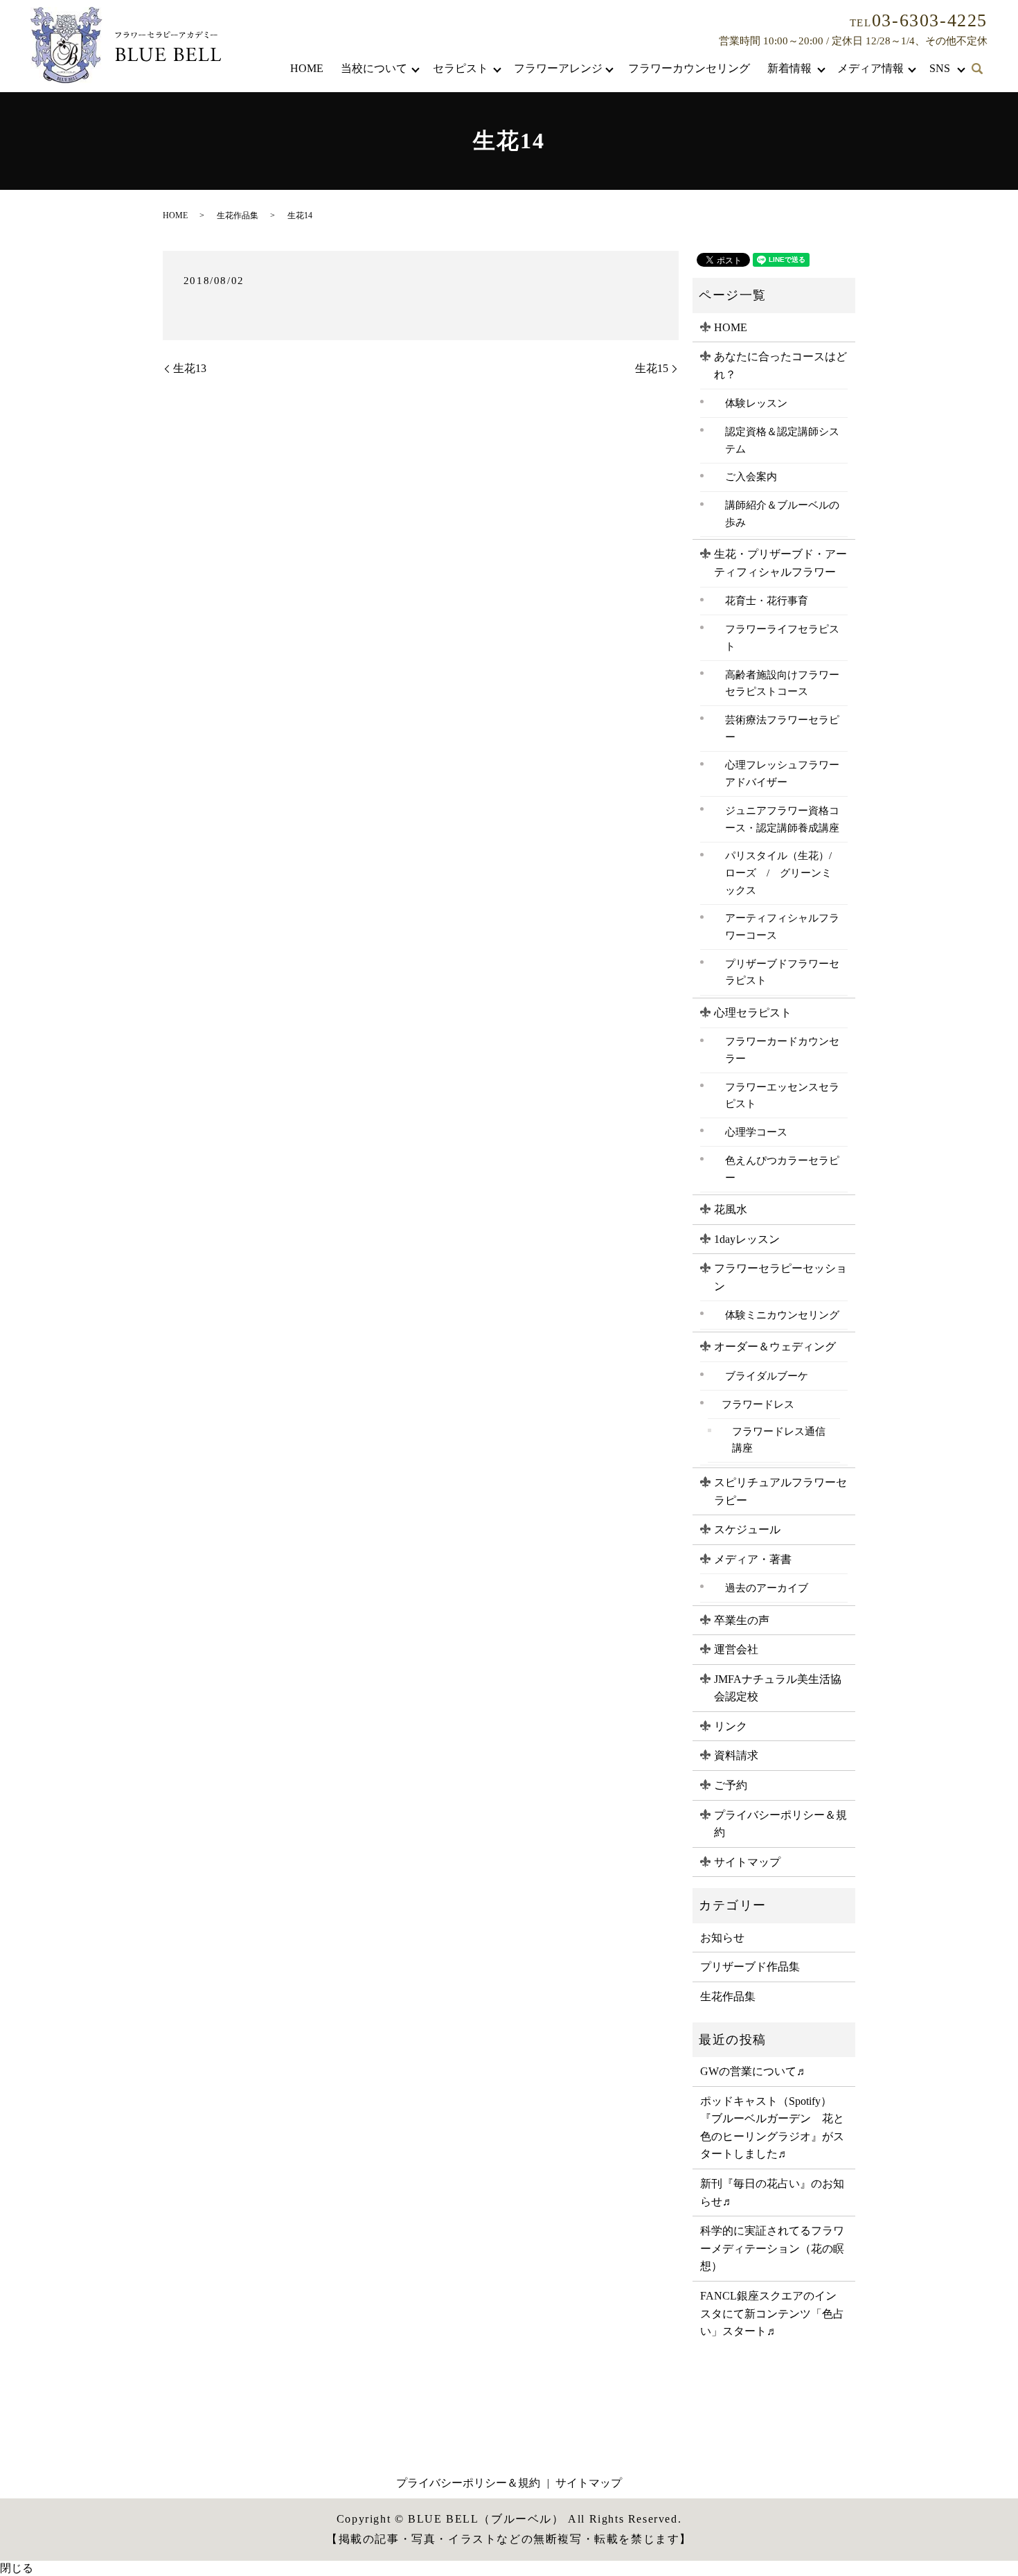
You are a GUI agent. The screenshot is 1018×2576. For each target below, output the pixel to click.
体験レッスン (756, 403)
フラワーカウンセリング (689, 68)
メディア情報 (870, 68)
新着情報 (789, 68)
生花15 (652, 368)
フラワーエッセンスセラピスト (782, 1095)
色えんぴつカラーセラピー (782, 1169)
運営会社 (736, 1649)
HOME (307, 68)
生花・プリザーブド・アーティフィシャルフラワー (780, 563)
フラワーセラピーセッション (780, 1277)
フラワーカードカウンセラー (782, 1050)
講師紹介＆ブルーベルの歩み (782, 513)
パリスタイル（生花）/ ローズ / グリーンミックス (783, 872)
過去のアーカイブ (767, 1588)
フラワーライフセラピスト (782, 637)
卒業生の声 (742, 1620)
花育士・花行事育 (767, 600)
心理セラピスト (753, 1013)
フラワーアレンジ (558, 68)
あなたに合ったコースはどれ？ (780, 365)
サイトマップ (747, 1862)
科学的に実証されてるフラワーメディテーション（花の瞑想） (772, 2248)
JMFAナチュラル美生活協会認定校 (778, 1688)
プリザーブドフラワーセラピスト (782, 972)
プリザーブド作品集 (750, 1967)
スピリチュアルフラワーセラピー (780, 1491)
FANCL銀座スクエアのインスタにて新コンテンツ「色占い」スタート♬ (772, 2313)
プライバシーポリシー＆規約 (780, 1824)
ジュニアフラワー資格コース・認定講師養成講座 (782, 819)
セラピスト (461, 68)
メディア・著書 (753, 1559)
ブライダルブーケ (767, 1376)
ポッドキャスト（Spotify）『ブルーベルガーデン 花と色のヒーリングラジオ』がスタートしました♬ (772, 2128)
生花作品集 (238, 215)
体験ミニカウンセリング (782, 1315)
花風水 (731, 1209)
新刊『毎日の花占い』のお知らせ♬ (772, 2193)
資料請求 (736, 1755)
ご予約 (731, 1785)
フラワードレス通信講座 (779, 1440)
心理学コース (756, 1132)
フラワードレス (758, 1404)
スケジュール (747, 1529)
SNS (940, 68)
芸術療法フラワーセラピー (782, 728)
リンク (731, 1726)
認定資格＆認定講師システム (782, 440)
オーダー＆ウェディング (775, 1347)
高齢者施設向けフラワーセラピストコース (782, 683)
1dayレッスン (747, 1239)
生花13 (190, 368)
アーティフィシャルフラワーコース (782, 926)
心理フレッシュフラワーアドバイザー (782, 773)
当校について (374, 68)
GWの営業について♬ (754, 2071)
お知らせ (722, 1938)
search (977, 69)
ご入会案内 (751, 476)
